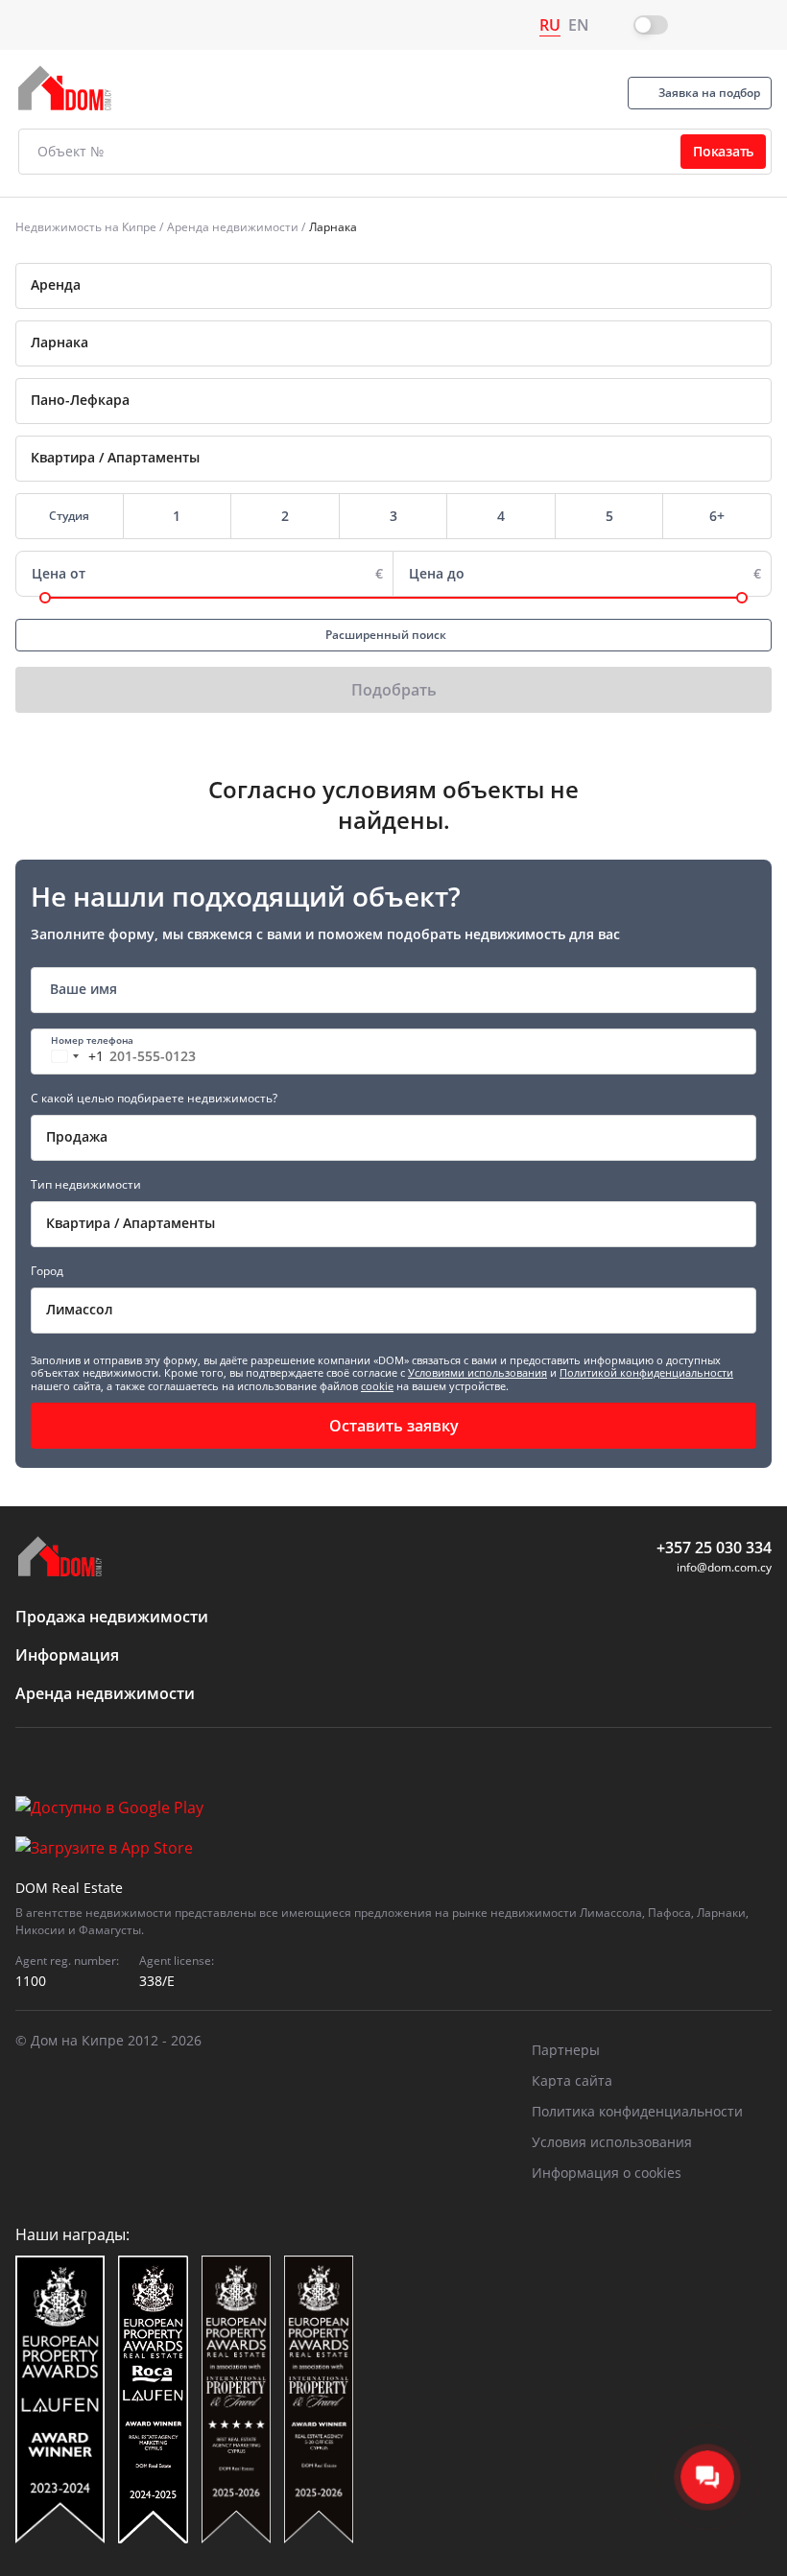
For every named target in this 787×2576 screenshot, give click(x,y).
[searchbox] (415, 343)
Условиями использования (477, 1372)
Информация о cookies (607, 2173)
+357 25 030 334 (714, 1548)
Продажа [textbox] (77, 1136)
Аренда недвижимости (233, 227)
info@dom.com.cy (724, 1567)
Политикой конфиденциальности (646, 1372)
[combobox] (393, 286)
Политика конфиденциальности (637, 2111)
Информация (67, 1655)
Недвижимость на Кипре (86, 227)
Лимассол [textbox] (80, 1309)
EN (579, 25)
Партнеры (566, 2050)
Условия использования (612, 2142)
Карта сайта (572, 2080)
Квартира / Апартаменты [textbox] (131, 1223)
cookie (377, 1386)
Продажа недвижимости (112, 1617)
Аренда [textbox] (56, 284)
